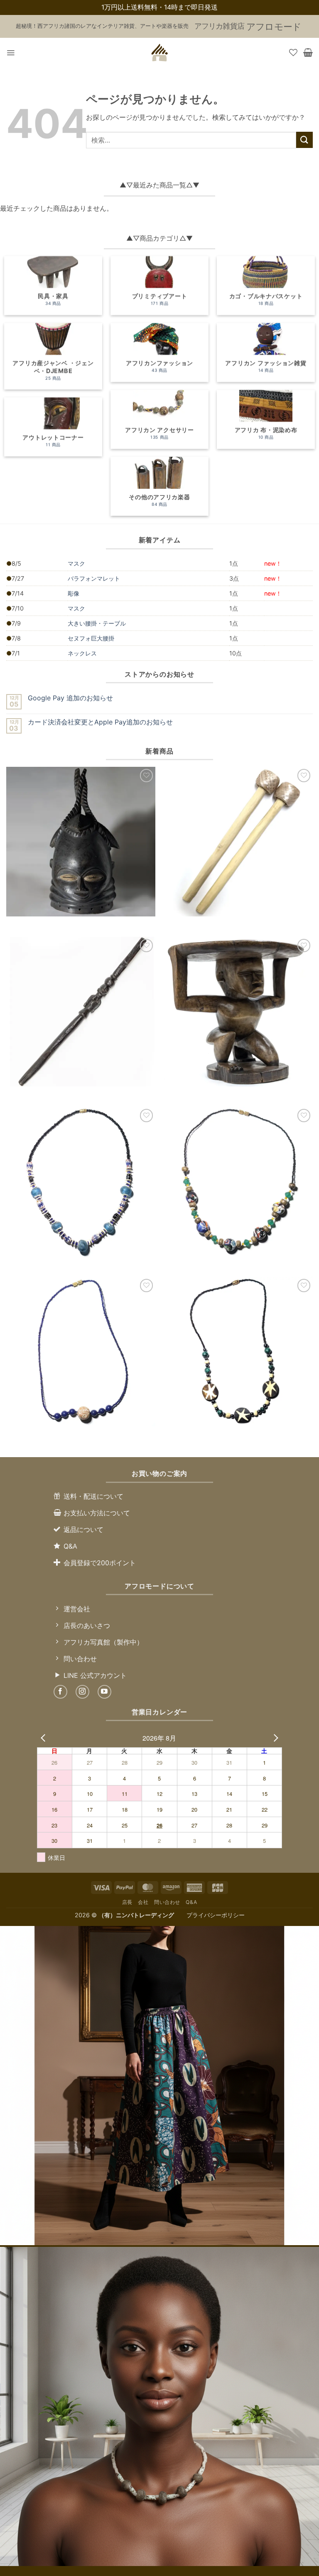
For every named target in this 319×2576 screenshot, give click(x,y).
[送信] (304, 140)
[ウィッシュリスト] (293, 52)
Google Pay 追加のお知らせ (70, 698)
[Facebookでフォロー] (60, 1692)
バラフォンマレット (94, 578)
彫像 (74, 593)
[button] (11, 53)
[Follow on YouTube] (104, 1692)
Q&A (191, 1902)
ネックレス (82, 653)
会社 (143, 1902)
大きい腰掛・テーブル (97, 623)
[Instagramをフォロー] (82, 1692)
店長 (127, 1902)
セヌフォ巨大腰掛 (91, 638)
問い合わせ (167, 1902)
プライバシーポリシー (216, 1915)
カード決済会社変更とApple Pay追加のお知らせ (100, 722)
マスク (76, 563)
